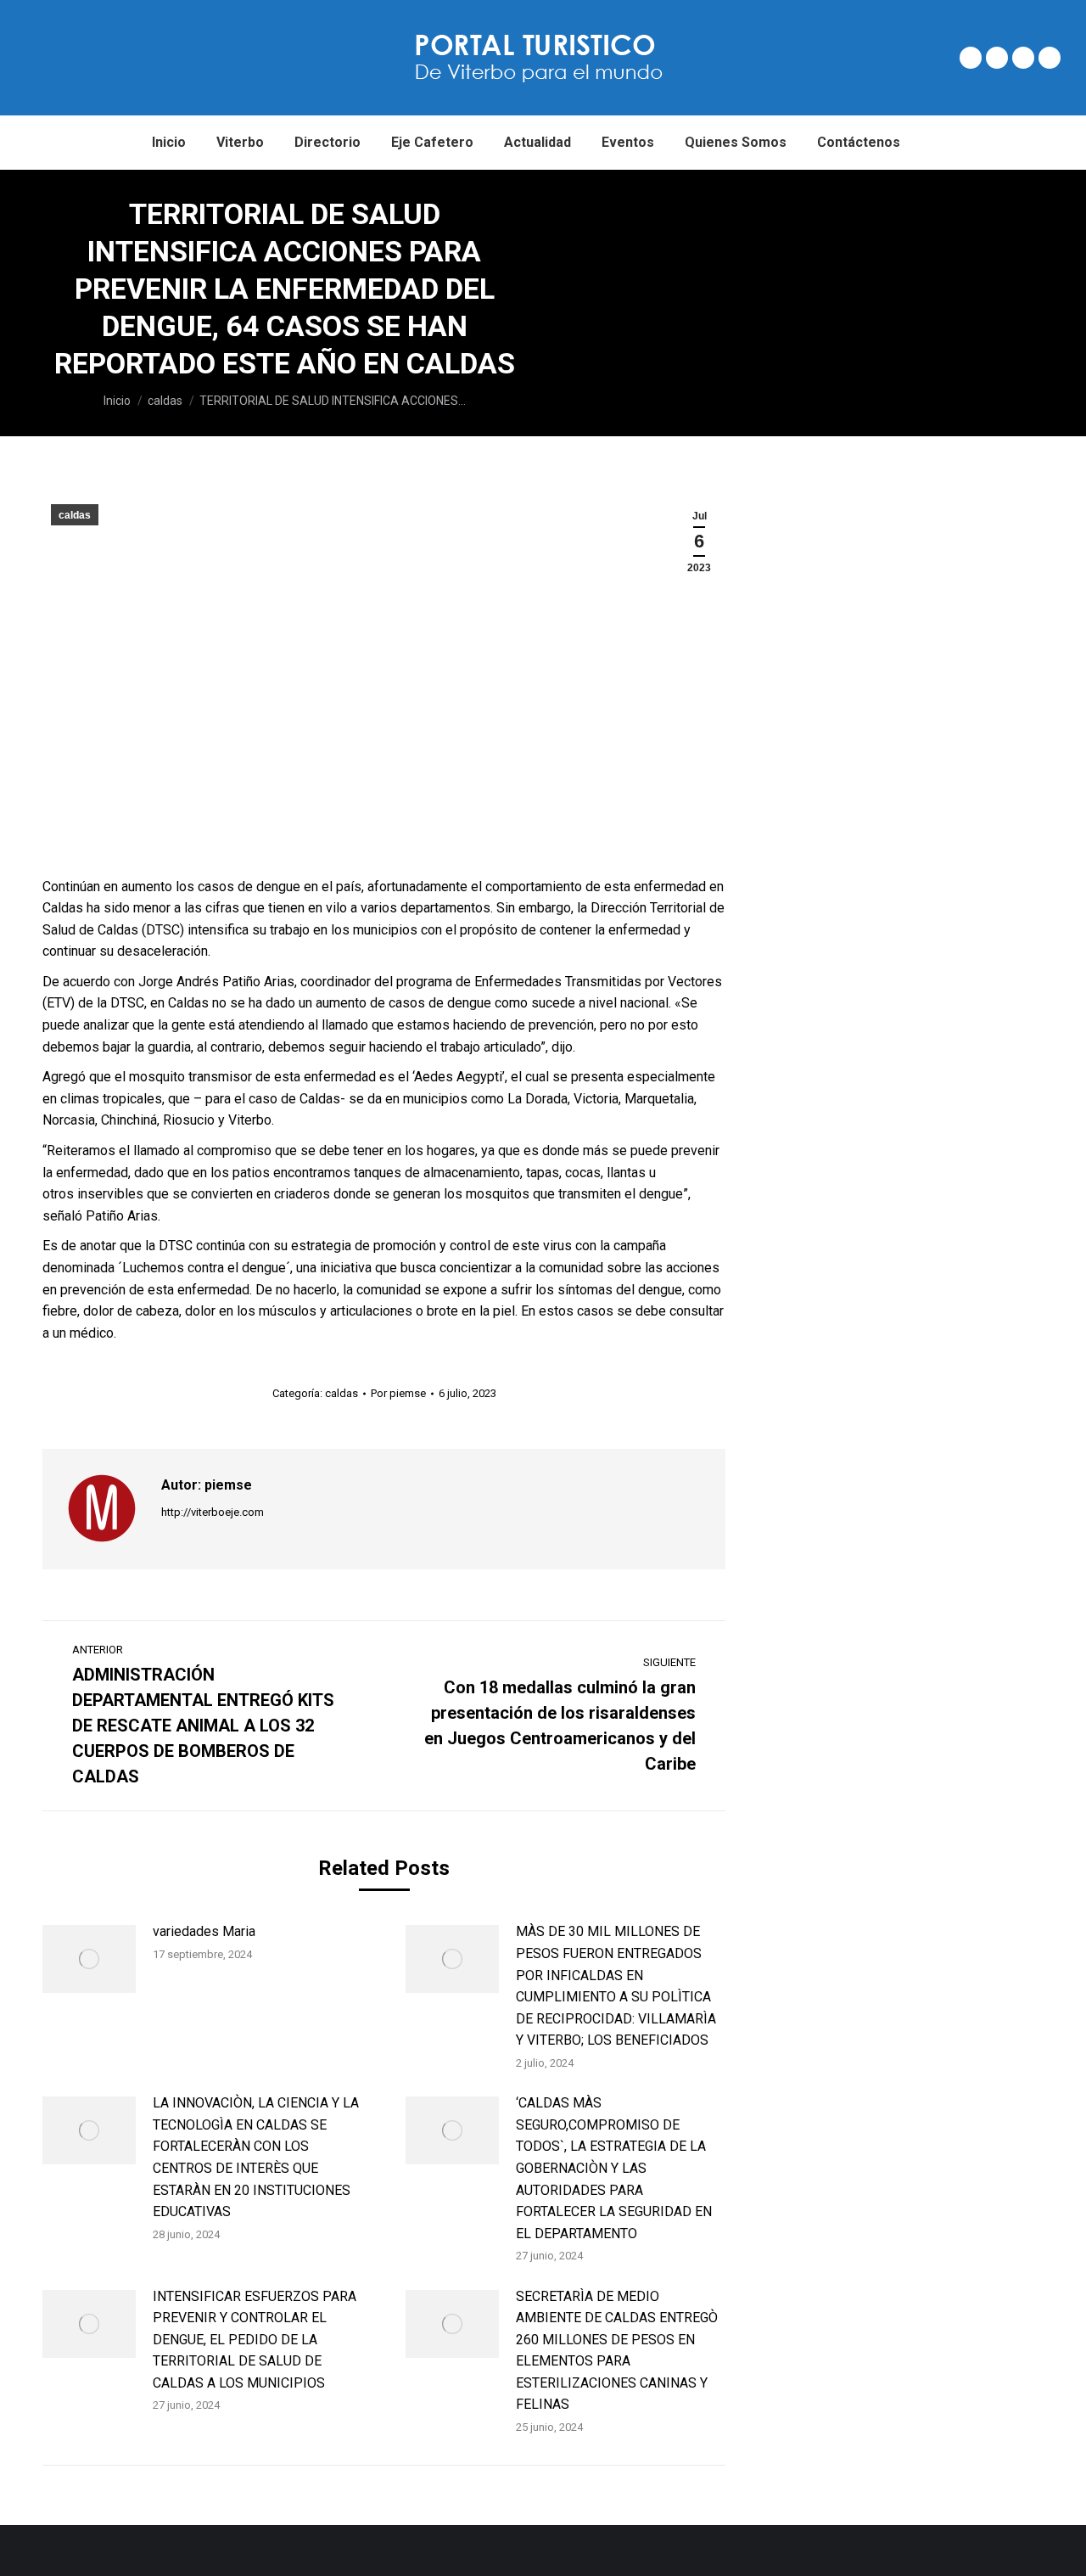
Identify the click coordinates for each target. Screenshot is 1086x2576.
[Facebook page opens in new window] (971, 58)
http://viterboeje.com (213, 1512)
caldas (75, 515)
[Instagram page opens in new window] (1023, 58)
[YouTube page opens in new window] (1050, 58)
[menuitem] (169, 143)
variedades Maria (204, 1931)
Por (398, 1393)
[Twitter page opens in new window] (997, 58)
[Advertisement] (828, 297)
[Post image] (89, 1959)
